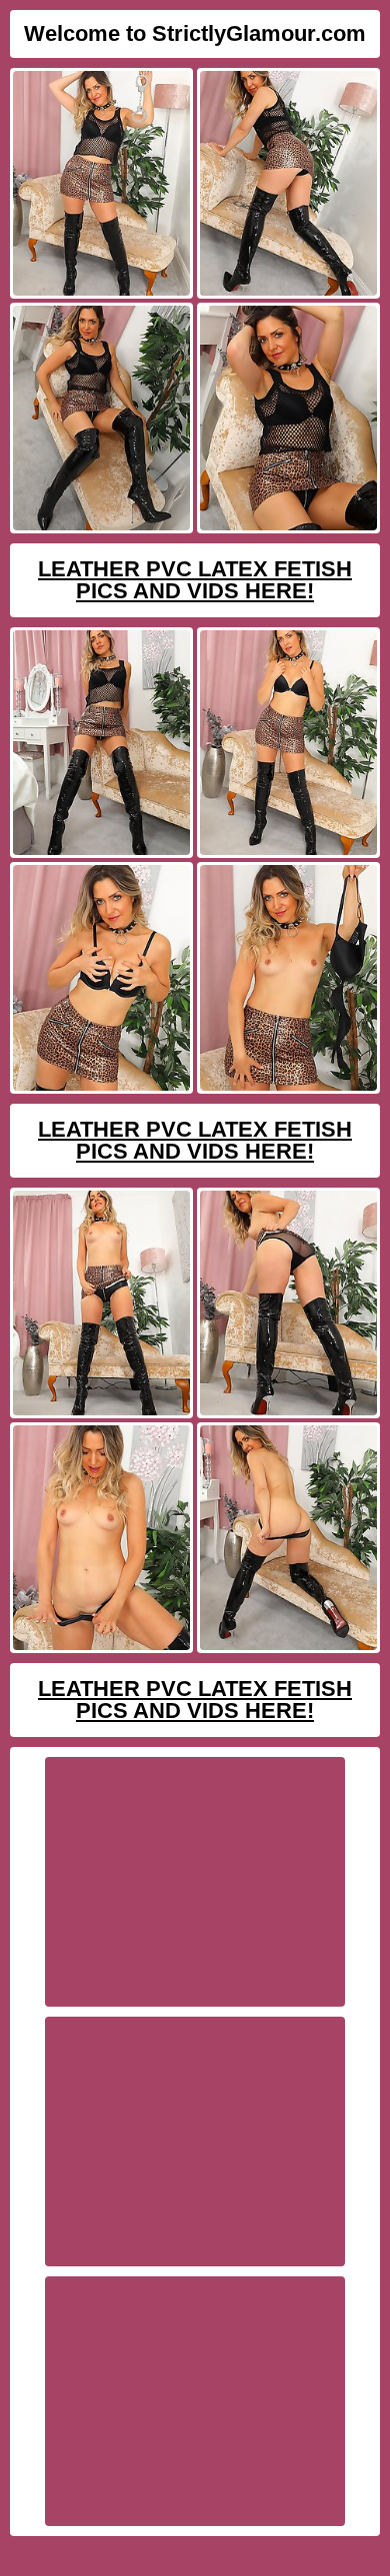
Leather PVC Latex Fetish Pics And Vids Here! (195, 580)
